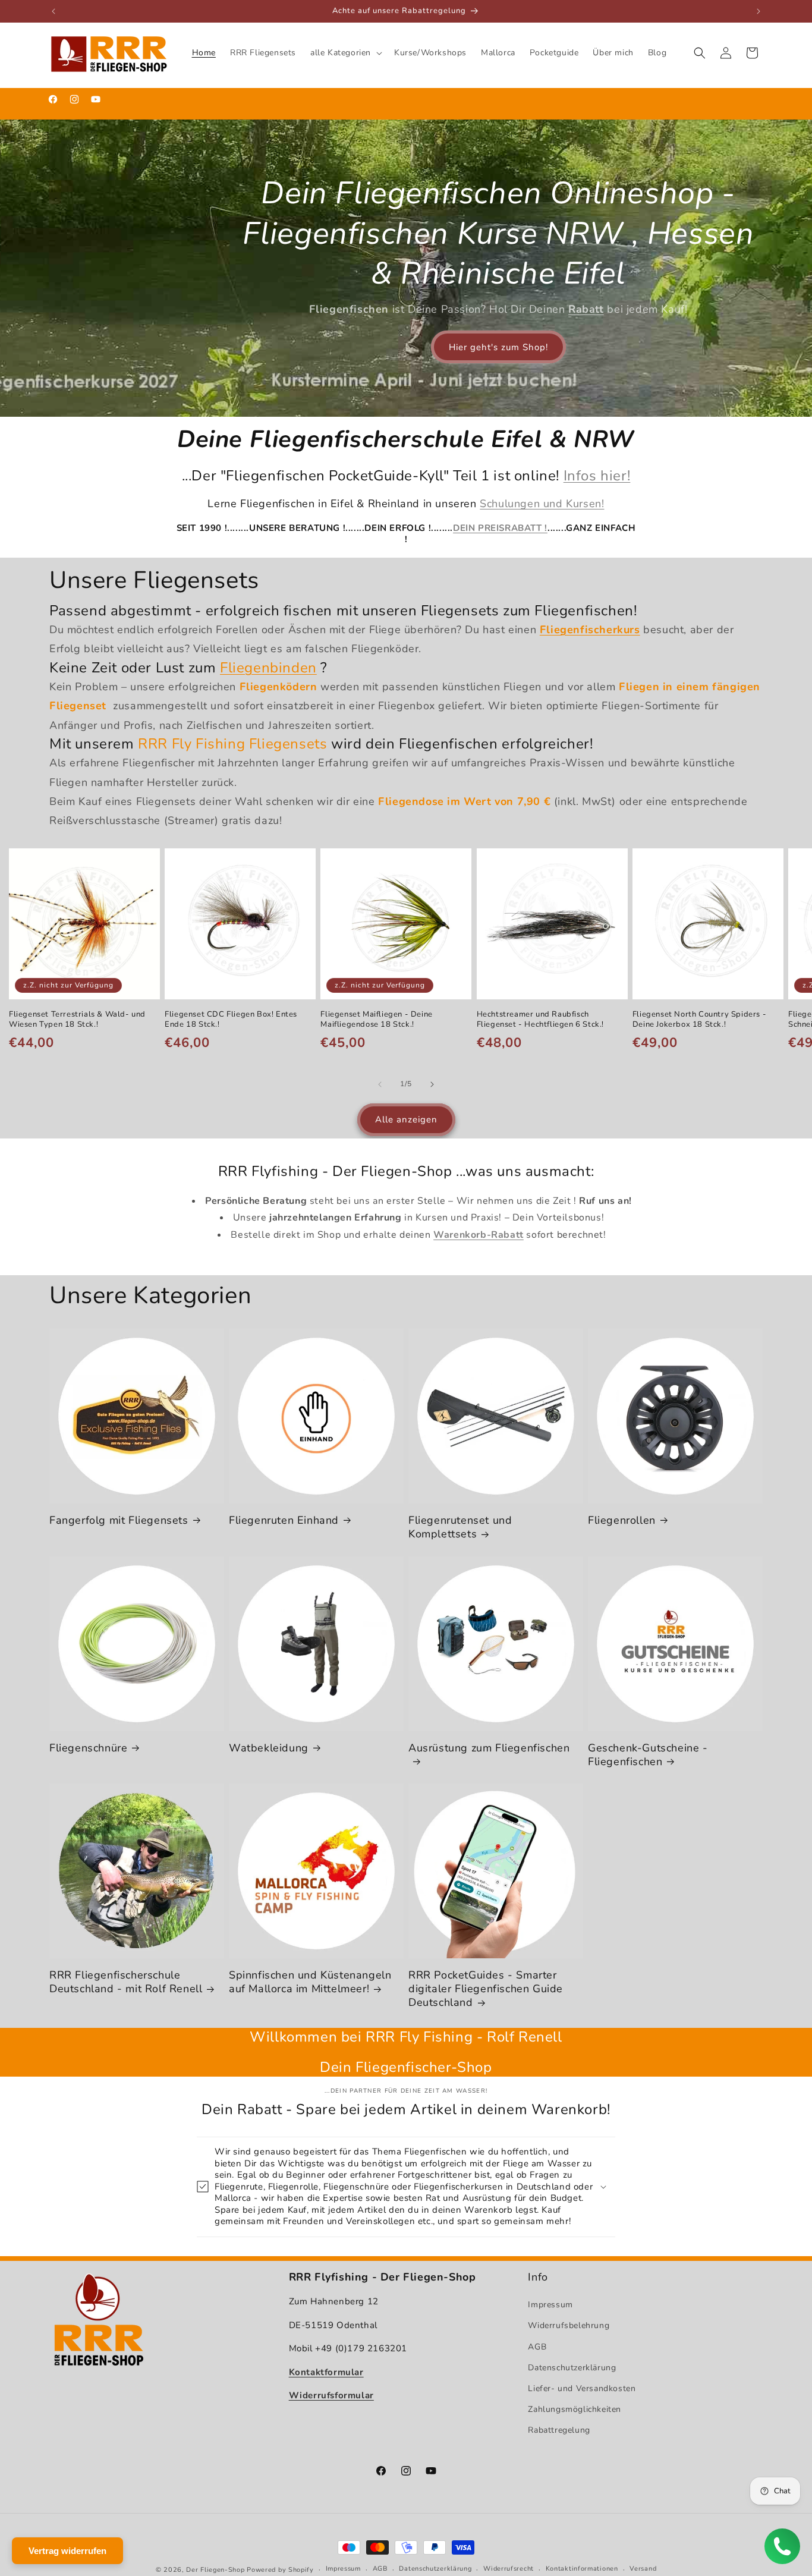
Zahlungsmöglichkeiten (575, 2409)
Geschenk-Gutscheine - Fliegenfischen (648, 1755)
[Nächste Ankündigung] (759, 11)
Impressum (550, 2305)
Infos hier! (597, 476)
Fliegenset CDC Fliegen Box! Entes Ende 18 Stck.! (231, 1020)
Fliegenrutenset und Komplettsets (460, 1527)
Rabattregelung (559, 2430)
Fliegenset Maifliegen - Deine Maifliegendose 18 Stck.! (376, 1020)
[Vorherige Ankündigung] (53, 11)
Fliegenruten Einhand (284, 1520)
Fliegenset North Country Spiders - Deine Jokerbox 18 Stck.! (699, 1020)
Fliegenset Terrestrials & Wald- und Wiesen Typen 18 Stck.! (77, 1020)
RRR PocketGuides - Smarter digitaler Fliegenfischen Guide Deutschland (486, 1989)
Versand (643, 2569)
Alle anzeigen (406, 1120)
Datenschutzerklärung (572, 2368)
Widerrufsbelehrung (569, 2325)
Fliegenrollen (622, 1520)
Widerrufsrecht (509, 2569)
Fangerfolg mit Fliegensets (119, 1520)
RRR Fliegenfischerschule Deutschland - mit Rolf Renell (126, 1982)
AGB (537, 2346)
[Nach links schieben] (380, 1084)
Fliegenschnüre (88, 1748)
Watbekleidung (269, 1748)
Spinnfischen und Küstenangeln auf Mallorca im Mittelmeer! (310, 1982)
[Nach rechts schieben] (432, 1084)
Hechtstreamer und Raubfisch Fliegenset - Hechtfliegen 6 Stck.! (540, 1020)
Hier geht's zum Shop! (498, 347)
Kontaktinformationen (582, 2569)
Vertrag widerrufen (67, 2551)
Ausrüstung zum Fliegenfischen (489, 1748)
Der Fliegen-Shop (215, 2570)
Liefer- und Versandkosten (582, 2388)
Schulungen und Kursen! (542, 504)
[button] (345, 53)
